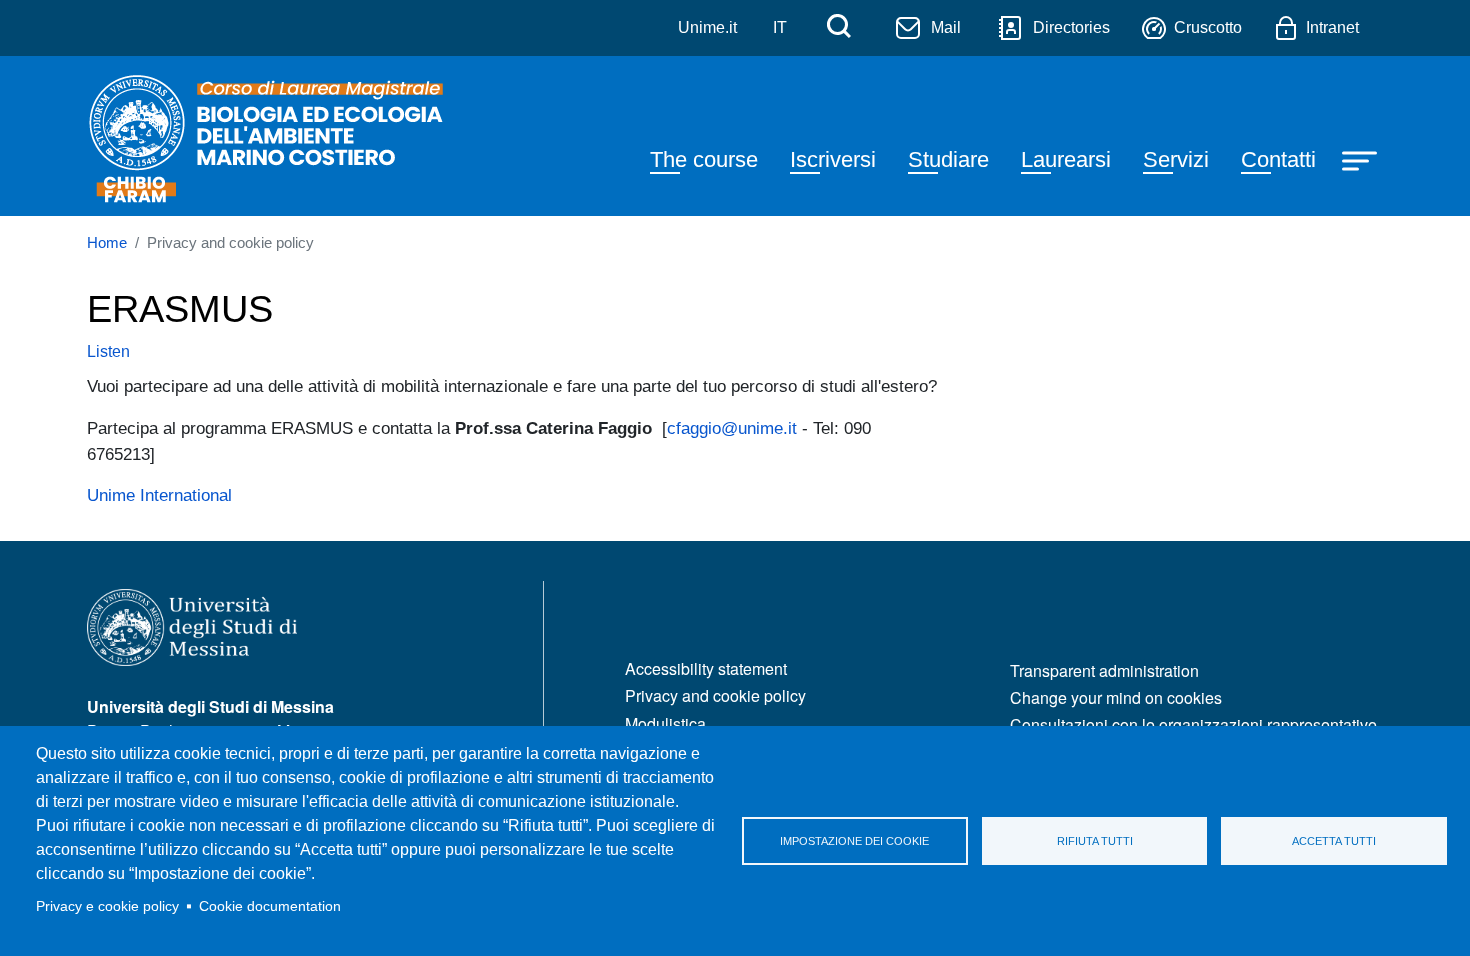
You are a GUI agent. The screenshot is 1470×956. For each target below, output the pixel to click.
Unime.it (707, 27)
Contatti (1278, 159)
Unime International (159, 495)
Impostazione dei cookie (854, 841)
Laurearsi (1066, 159)
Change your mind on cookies (1116, 697)
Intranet (1332, 27)
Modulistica (665, 723)
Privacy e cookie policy (107, 906)
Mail (946, 27)
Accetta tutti (1334, 841)
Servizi (1176, 159)
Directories (1071, 27)
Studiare (948, 159)
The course (704, 159)
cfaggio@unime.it (732, 428)
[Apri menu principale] (1362, 159)
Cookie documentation (270, 906)
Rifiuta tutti (1095, 841)
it (780, 27)
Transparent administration (1104, 670)
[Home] (269, 136)
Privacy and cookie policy (715, 695)
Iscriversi (833, 159)
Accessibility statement (706, 668)
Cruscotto (1208, 27)
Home (107, 243)
